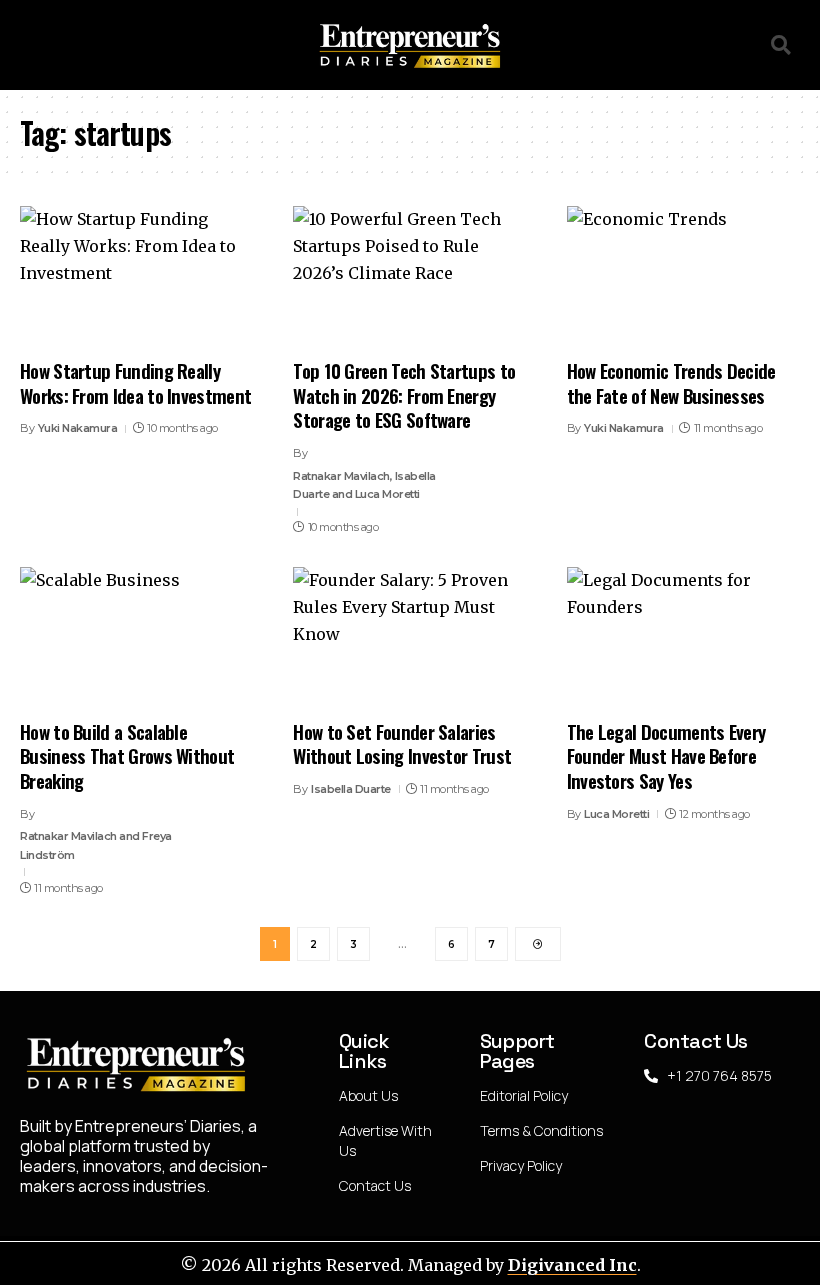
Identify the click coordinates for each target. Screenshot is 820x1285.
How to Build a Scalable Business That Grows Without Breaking (127, 755)
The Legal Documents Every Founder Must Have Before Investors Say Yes (666, 755)
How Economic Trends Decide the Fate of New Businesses (671, 382)
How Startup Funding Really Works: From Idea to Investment (135, 382)
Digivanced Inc (572, 1265)
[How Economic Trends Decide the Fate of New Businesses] (683, 276)
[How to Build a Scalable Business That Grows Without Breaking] (136, 637)
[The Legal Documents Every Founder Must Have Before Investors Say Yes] (683, 637)
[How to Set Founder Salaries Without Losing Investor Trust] (409, 637)
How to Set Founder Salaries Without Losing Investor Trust (402, 743)
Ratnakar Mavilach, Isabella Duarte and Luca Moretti (364, 485)
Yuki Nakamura (78, 428)
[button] (26, 45)
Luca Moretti (616, 814)
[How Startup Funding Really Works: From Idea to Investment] (136, 276)
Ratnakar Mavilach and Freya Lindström (96, 845)
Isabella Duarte (351, 789)
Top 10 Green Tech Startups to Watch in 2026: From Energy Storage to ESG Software (404, 394)
